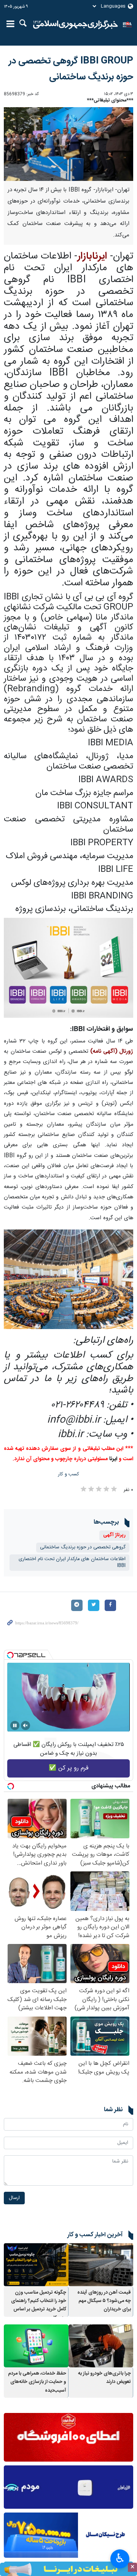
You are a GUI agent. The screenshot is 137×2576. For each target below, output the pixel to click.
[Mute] (25, 1725)
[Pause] (15, 1725)
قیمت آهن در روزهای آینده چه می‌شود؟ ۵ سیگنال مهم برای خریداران (104, 2301)
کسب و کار (69, 1474)
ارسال (14, 2198)
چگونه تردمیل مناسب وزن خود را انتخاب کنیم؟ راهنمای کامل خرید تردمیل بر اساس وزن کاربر (39, 2305)
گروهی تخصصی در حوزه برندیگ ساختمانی (83, 1547)
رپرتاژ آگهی (114, 1535)
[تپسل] (10, 1655)
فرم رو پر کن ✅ (69, 1768)
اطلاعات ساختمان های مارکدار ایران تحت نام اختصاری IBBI (72, 1562)
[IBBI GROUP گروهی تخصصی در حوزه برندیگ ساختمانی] (68, 144)
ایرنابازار (92, 256)
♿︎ (120, 2558)
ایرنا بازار (76, 25)
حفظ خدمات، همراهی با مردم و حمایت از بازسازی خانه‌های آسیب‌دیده (37, 2382)
